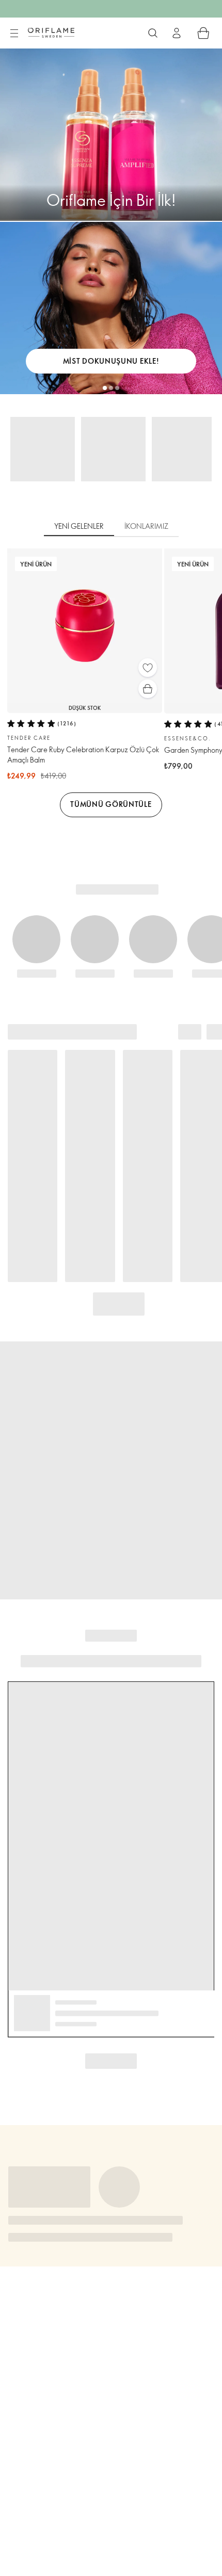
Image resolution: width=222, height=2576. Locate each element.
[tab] (79, 527)
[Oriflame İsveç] (51, 33)
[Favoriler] (148, 668)
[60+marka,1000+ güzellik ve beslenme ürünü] (153, 33)
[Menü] (14, 34)
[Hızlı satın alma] (148, 689)
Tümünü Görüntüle (111, 804)
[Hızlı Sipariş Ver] (203, 33)
